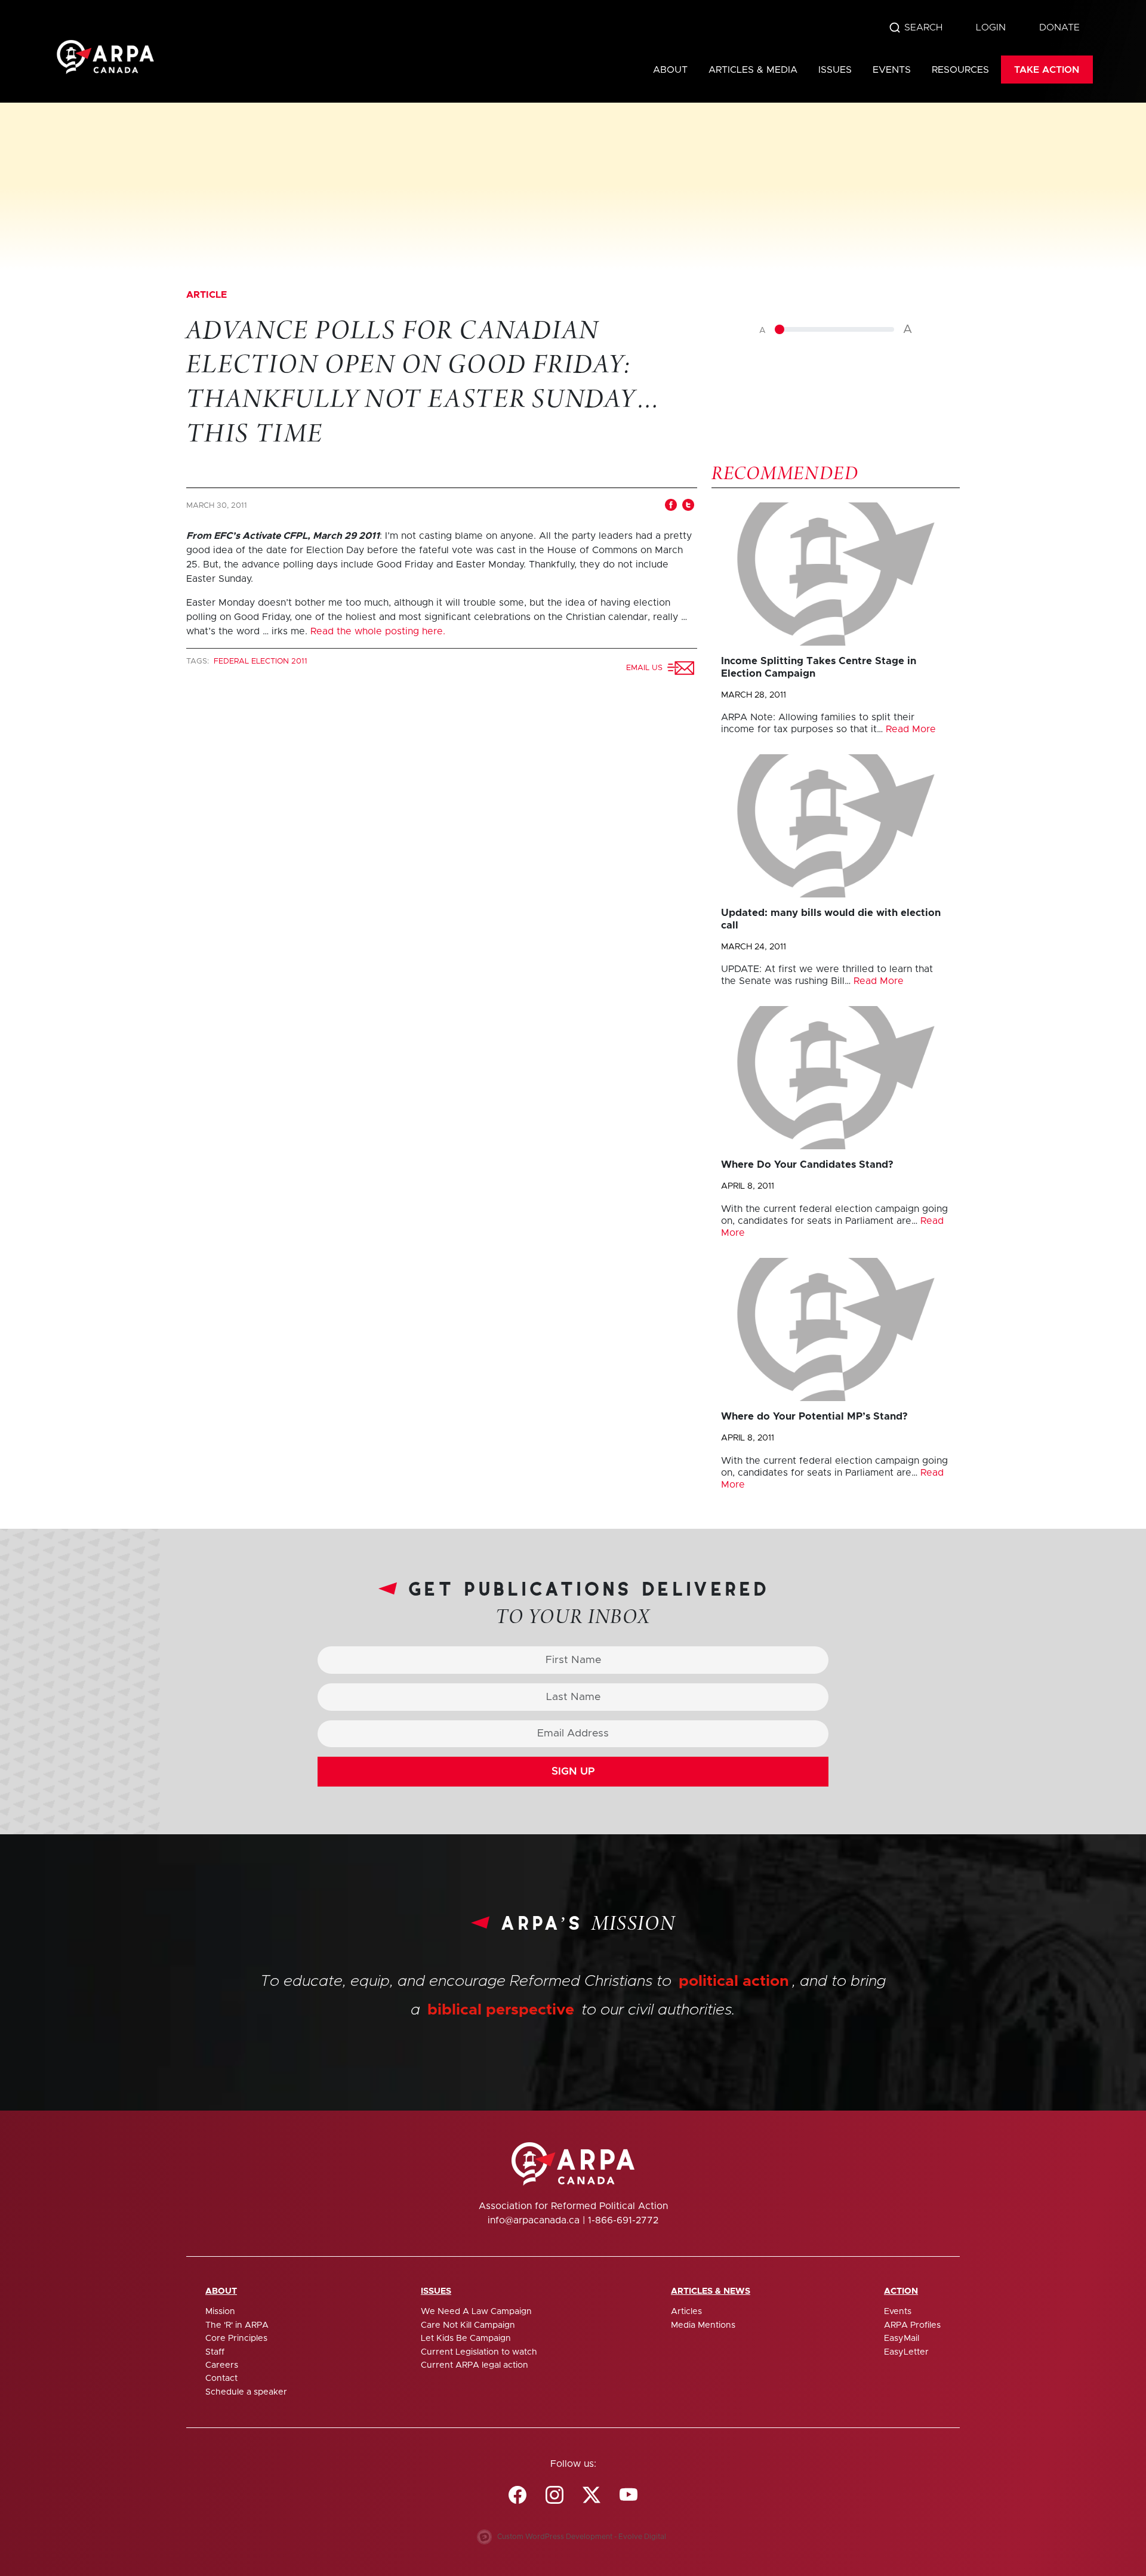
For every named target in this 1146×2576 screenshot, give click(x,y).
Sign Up (573, 1772)
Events (892, 70)
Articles (686, 2312)
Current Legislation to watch (479, 2352)
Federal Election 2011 (261, 661)
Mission (220, 2312)
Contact (221, 2378)
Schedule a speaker (246, 2392)
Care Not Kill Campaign (468, 2325)
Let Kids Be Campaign (466, 2339)
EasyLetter (906, 2352)
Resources (960, 70)
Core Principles (236, 2339)
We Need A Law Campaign (476, 2312)
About (670, 70)
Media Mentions (703, 2325)
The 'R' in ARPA (237, 2325)
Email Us (647, 668)
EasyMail (902, 2339)
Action (901, 2291)
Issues (835, 70)
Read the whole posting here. (378, 631)
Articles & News (711, 2291)
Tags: (199, 661)
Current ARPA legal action (475, 2365)
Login (991, 27)
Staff (215, 2352)
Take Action (1047, 70)
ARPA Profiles (912, 2325)
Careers (222, 2365)
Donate (1059, 27)
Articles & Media (753, 70)
